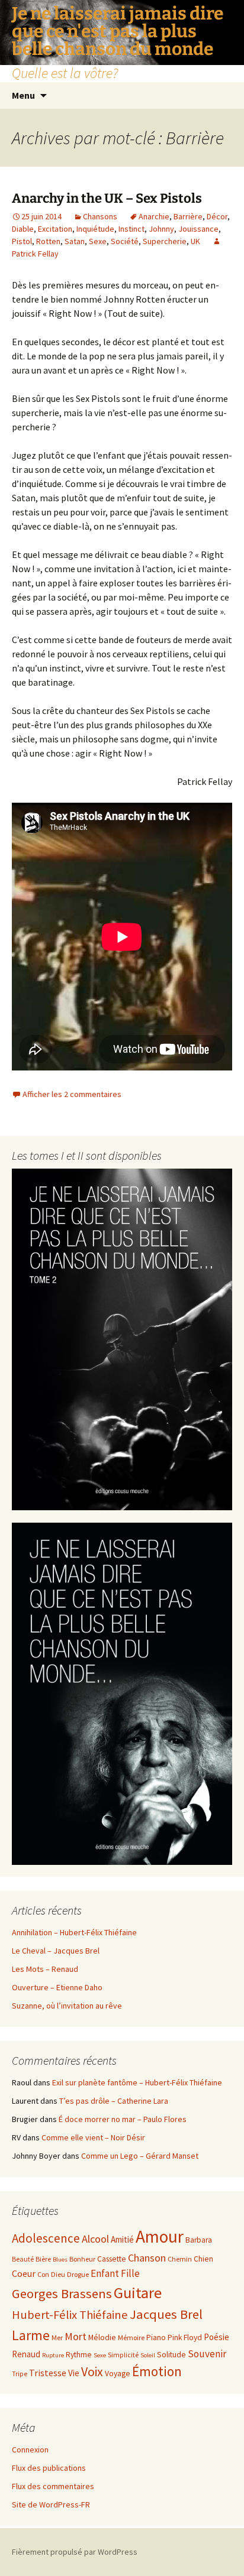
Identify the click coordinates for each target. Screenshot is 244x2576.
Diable (23, 229)
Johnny (161, 229)
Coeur (24, 2273)
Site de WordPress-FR (51, 2504)
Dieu (58, 2274)
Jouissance (198, 229)
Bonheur (82, 2259)
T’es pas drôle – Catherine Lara (114, 2101)
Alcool (95, 2239)
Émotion (157, 2371)
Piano (156, 2337)
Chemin (180, 2259)
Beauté (23, 2259)
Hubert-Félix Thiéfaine (70, 2315)
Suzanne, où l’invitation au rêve (67, 2006)
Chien (203, 2259)
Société (125, 241)
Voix (92, 2372)
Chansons (100, 216)
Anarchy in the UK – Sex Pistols (107, 198)
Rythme (79, 2355)
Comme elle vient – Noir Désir (93, 2137)
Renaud (26, 2354)
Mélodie (102, 2337)
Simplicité (123, 2355)
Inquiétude (95, 229)
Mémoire (131, 2337)
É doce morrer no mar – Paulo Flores (123, 2119)
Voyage (118, 2374)
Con (43, 2274)
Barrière (188, 216)
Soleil (148, 2355)
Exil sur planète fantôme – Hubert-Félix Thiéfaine (137, 2082)
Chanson (147, 2258)
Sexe (98, 241)
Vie (74, 2373)
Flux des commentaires (53, 2486)
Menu (23, 95)
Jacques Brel (166, 2314)
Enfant (105, 2273)
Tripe (20, 2374)
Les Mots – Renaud (45, 1969)
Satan (75, 241)
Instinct (131, 229)
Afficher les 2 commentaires (72, 1094)
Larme (31, 2335)
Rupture (53, 2355)
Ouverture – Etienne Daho (57, 1987)
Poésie (216, 2337)
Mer (57, 2337)
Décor (217, 216)
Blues (60, 2259)
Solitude (171, 2355)
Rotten (48, 241)
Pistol (22, 241)
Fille (130, 2273)
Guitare (138, 2293)
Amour (160, 2236)
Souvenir (207, 2354)
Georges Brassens (62, 2293)
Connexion (30, 2450)
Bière (43, 2259)
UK (195, 241)
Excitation (55, 229)
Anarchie (154, 216)
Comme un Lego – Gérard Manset (140, 2156)
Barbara (199, 2240)
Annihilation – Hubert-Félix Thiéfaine (74, 1932)
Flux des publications (49, 2468)
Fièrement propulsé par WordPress (75, 2552)
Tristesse (48, 2373)
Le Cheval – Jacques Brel (56, 1951)
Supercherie (165, 241)
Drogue (78, 2274)
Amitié (122, 2239)
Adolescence (46, 2238)
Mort (76, 2336)
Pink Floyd (185, 2337)
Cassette (112, 2259)
